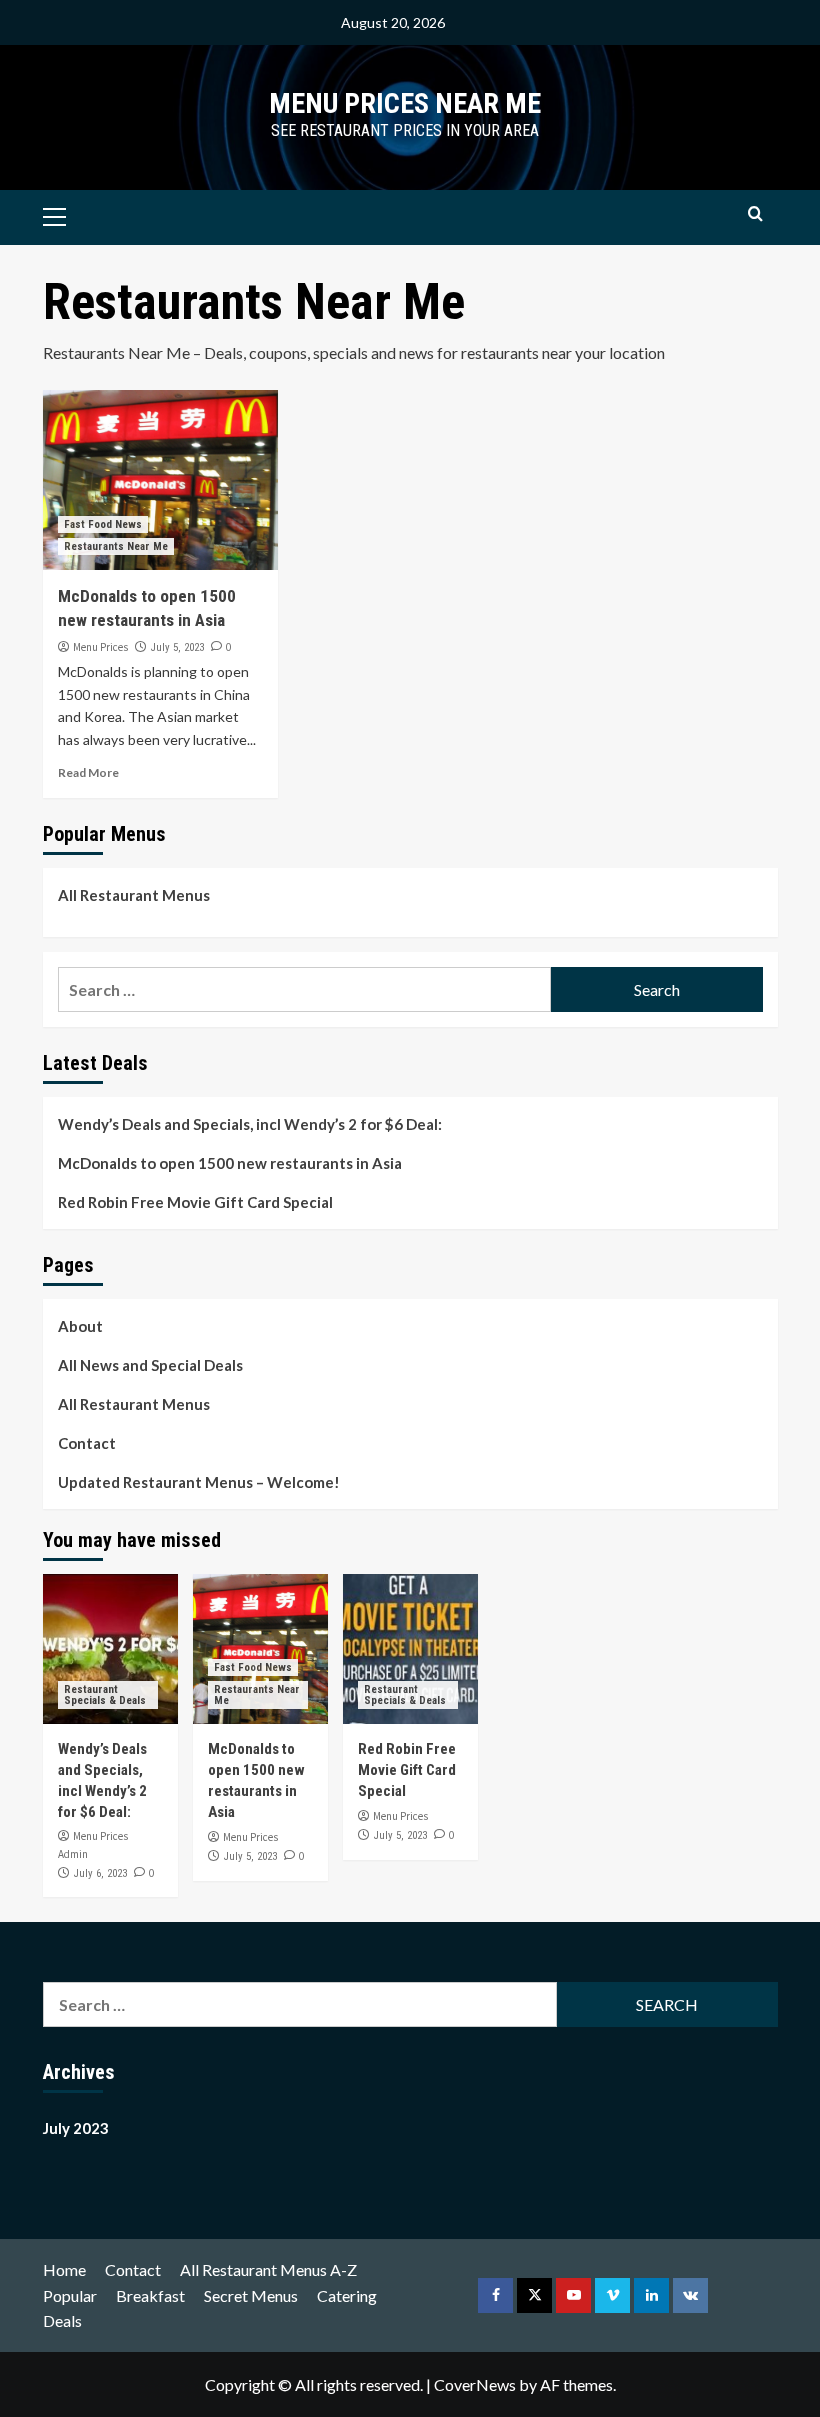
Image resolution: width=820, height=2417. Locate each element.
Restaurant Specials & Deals (105, 1695)
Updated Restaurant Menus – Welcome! (199, 1482)
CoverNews (475, 2384)
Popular (70, 2295)
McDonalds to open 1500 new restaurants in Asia (230, 1163)
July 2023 (76, 2128)
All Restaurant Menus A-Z (268, 2269)
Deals (62, 2320)
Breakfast (150, 2295)
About (80, 1326)
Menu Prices (100, 647)
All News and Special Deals (150, 1365)
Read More (88, 772)
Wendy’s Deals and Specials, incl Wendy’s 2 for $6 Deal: (250, 1124)
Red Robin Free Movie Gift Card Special (195, 1202)
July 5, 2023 (177, 647)
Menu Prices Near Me (405, 103)
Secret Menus (251, 2295)
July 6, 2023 (100, 1873)
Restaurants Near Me (116, 546)
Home (64, 2269)
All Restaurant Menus (134, 895)
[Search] (755, 214)
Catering (347, 2295)
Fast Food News (103, 524)
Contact (87, 1443)
